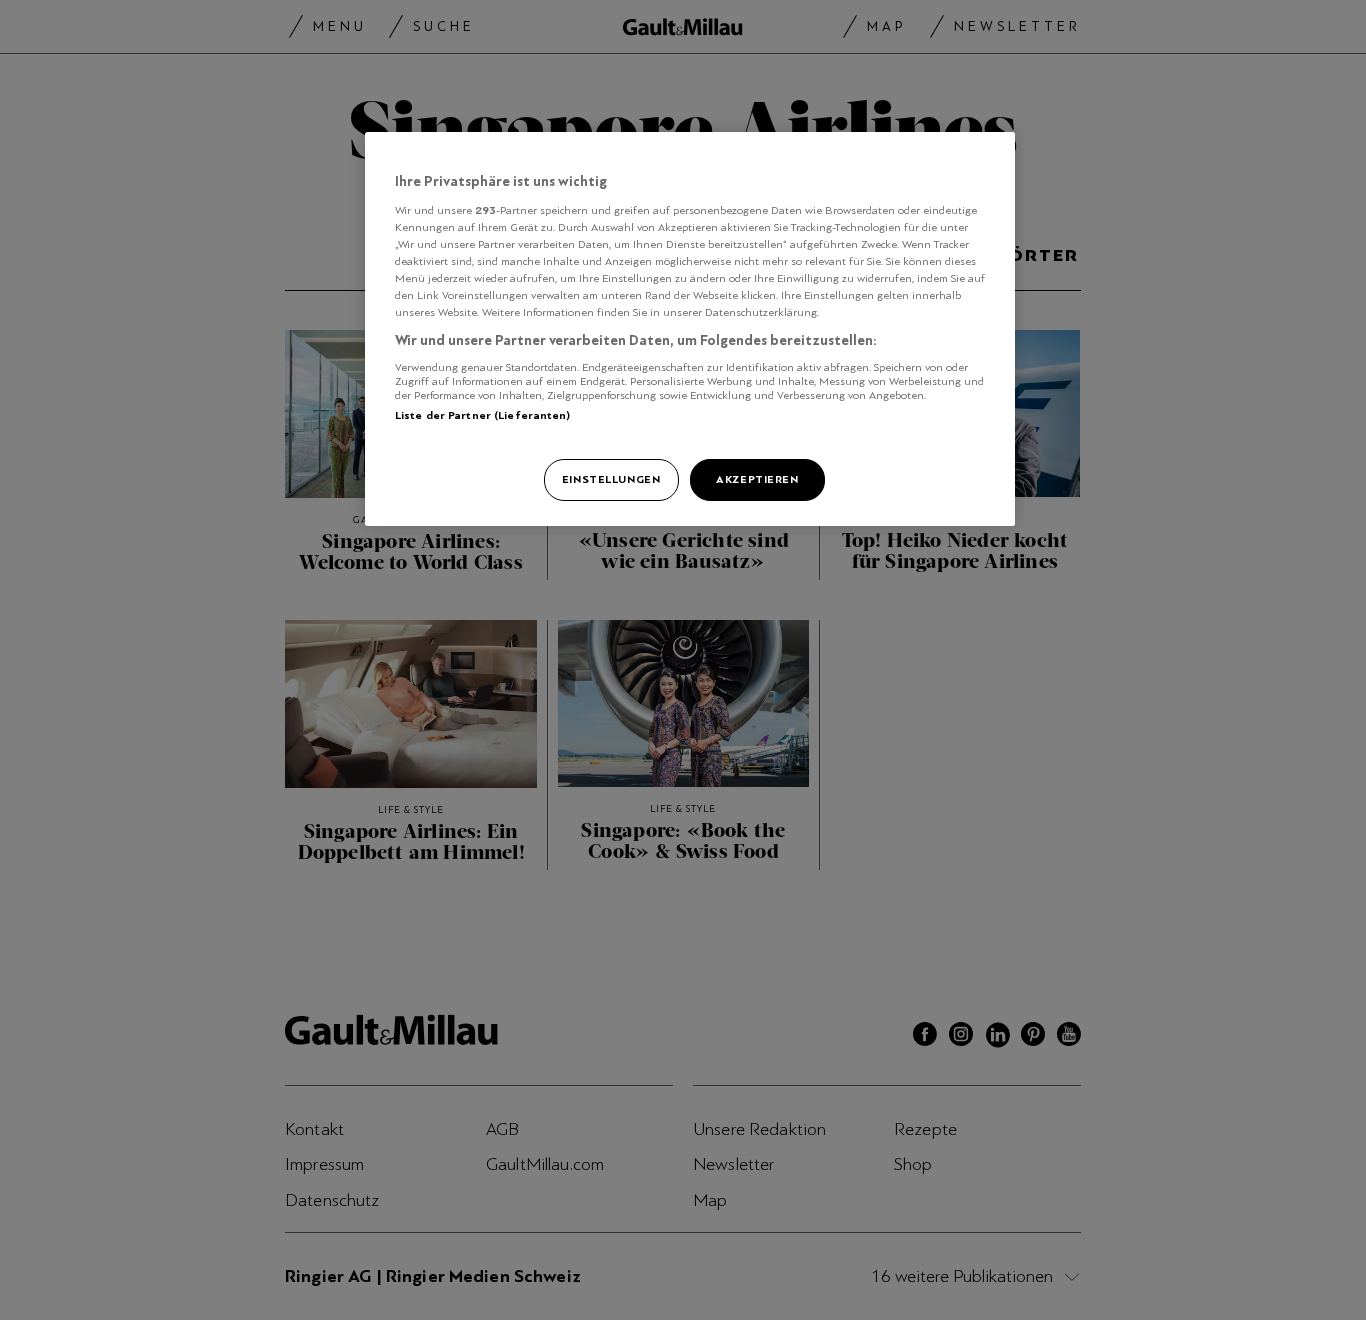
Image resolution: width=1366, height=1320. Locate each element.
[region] (690, 329)
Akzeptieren (757, 479)
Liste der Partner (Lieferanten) (483, 415)
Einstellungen (611, 479)
